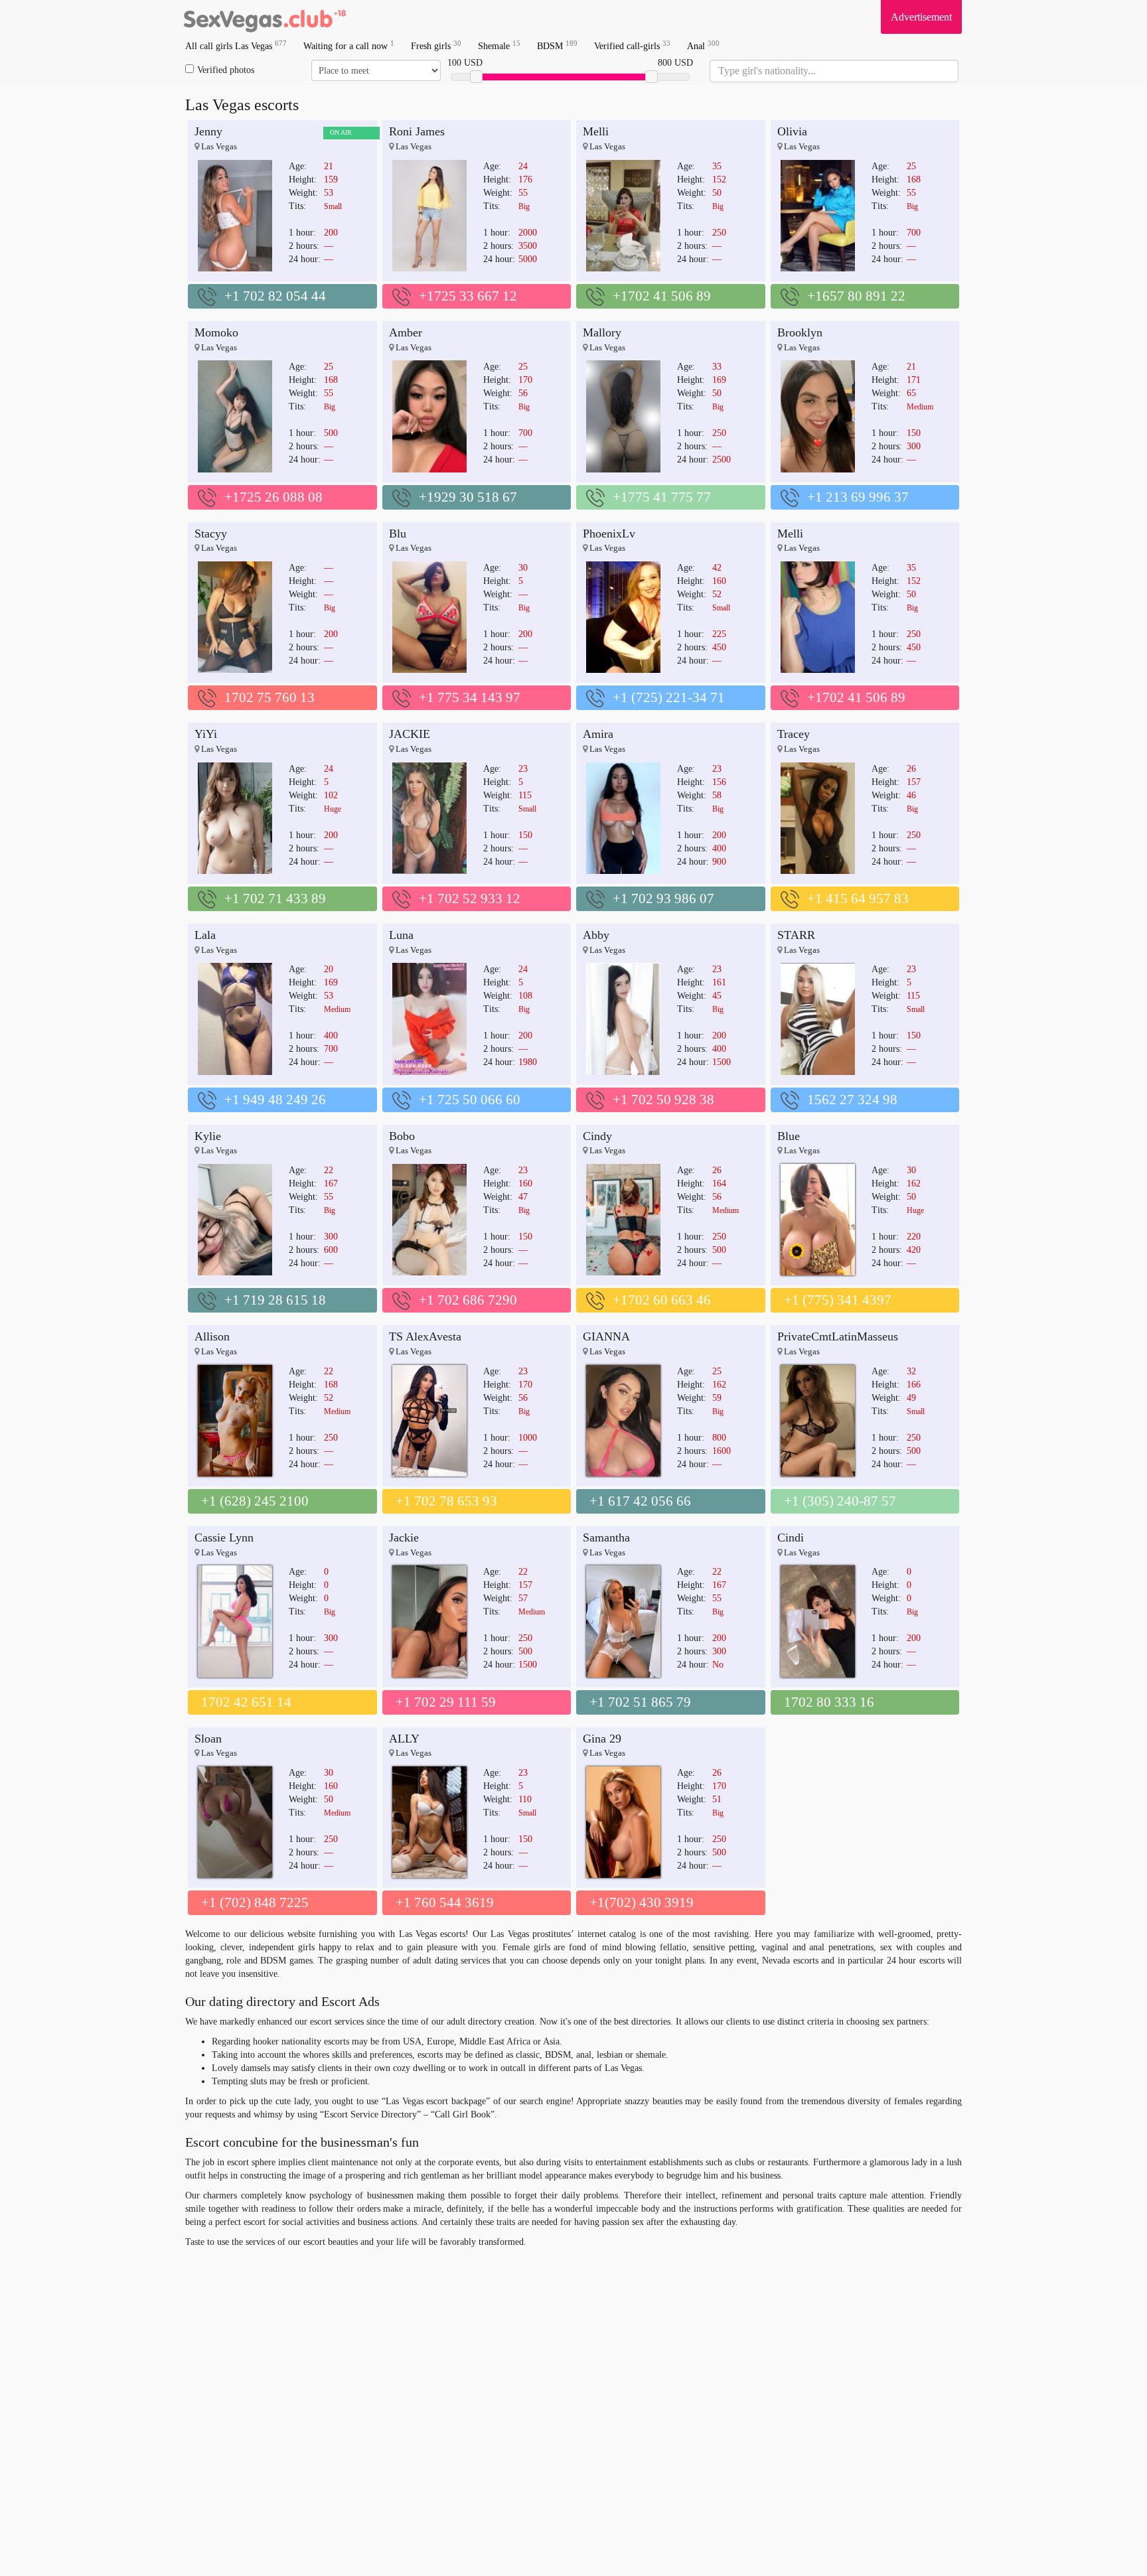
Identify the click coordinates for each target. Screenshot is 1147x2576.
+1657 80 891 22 (856, 296)
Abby (596, 935)
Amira (598, 734)
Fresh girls (436, 45)
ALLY (404, 1739)
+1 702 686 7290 (468, 1300)
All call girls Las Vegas (236, 45)
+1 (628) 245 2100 (255, 1501)
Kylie (208, 1136)
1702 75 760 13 (269, 697)
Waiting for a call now (349, 45)
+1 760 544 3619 (445, 1902)
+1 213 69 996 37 (858, 497)
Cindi (791, 1538)
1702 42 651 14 (246, 1702)
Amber (406, 332)
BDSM (557, 45)
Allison (212, 1336)
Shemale (499, 45)
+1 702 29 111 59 (446, 1702)
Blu (398, 534)
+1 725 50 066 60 (470, 1100)
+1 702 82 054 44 (275, 296)
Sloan (208, 1739)
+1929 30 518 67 (468, 497)
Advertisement (921, 17)
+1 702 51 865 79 (640, 1702)
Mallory (602, 332)
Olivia (792, 131)
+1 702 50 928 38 (663, 1100)
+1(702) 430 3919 (642, 1902)
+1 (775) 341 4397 (838, 1300)
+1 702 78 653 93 (446, 1501)
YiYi (206, 734)
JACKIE (410, 734)
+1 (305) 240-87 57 (840, 1501)
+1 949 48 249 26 (275, 1100)
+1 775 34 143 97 (470, 697)
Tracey (794, 734)
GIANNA (606, 1336)
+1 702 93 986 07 (663, 898)
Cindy (597, 1136)
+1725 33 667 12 (468, 296)
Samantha (606, 1538)
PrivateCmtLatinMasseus (838, 1336)
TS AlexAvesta (425, 1336)
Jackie (404, 1538)
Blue (789, 1136)
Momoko (216, 332)
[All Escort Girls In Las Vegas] (265, 17)
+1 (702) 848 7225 (255, 1902)
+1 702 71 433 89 (275, 898)
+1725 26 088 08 (273, 497)
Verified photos (226, 70)
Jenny (208, 131)
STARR (796, 935)
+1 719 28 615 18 (275, 1300)
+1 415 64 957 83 (858, 898)
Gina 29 (602, 1739)
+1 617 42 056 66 (640, 1501)
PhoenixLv (609, 534)
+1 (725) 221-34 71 (669, 697)
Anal (703, 45)
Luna (401, 935)
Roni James (417, 131)
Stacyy (211, 534)
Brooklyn (800, 332)
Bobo (402, 1136)
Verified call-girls (632, 45)
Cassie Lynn (224, 1538)
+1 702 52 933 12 (470, 898)
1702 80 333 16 (829, 1702)
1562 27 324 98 (852, 1100)
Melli (596, 131)
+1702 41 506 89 (662, 296)
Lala (205, 935)
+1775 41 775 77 (662, 497)
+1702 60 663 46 (662, 1300)
